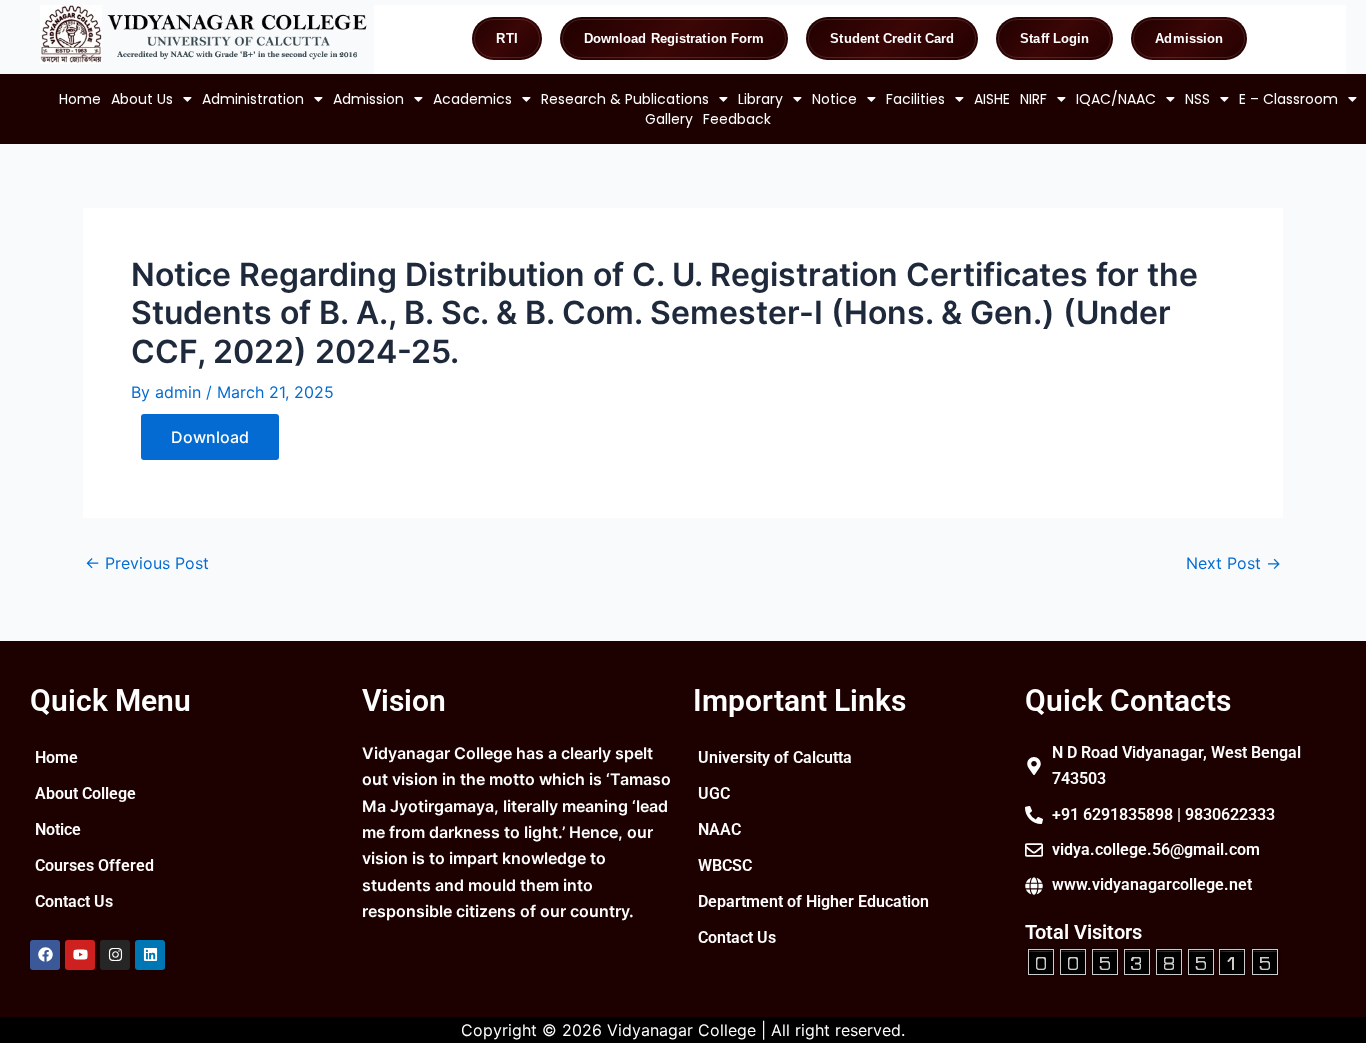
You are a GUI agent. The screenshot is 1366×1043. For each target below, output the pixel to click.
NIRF (1033, 99)
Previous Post (147, 563)
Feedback (737, 119)
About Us (142, 99)
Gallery (669, 119)
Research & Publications (625, 99)
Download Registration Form (674, 38)
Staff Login (1054, 38)
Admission (1189, 38)
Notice (834, 99)
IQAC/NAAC (1116, 99)
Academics (472, 99)
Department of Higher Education (813, 901)
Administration (253, 99)
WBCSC (725, 865)
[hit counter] (1153, 959)
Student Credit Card (892, 38)
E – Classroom (1288, 99)
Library (760, 99)
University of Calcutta (775, 757)
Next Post (1233, 563)
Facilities (915, 99)
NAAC (719, 829)
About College (85, 793)
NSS (1197, 99)
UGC (714, 793)
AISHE (992, 99)
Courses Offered (94, 865)
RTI (506, 38)
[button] (151, 99)
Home (80, 99)
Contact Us (74, 901)
